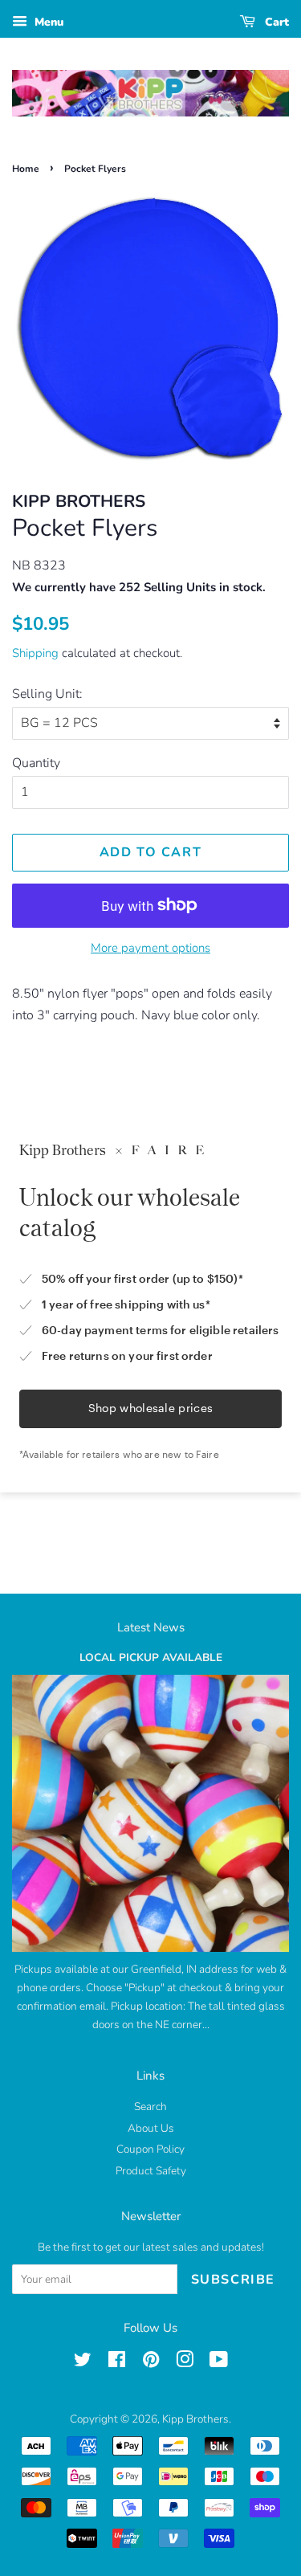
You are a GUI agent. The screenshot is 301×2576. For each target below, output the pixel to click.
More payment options (150, 948)
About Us (151, 2128)
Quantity (36, 763)
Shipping (35, 653)
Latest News (151, 1627)
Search (150, 2107)
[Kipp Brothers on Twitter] (83, 2363)
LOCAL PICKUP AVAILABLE (151, 1657)
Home (26, 169)
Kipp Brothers (195, 2419)
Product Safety (151, 2171)
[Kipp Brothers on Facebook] (117, 2363)
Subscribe (233, 2280)
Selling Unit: (47, 694)
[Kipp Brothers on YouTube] (219, 2363)
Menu (47, 22)
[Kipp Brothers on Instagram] (185, 2363)
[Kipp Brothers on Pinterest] (151, 2363)
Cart (275, 22)
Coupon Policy (150, 2149)
